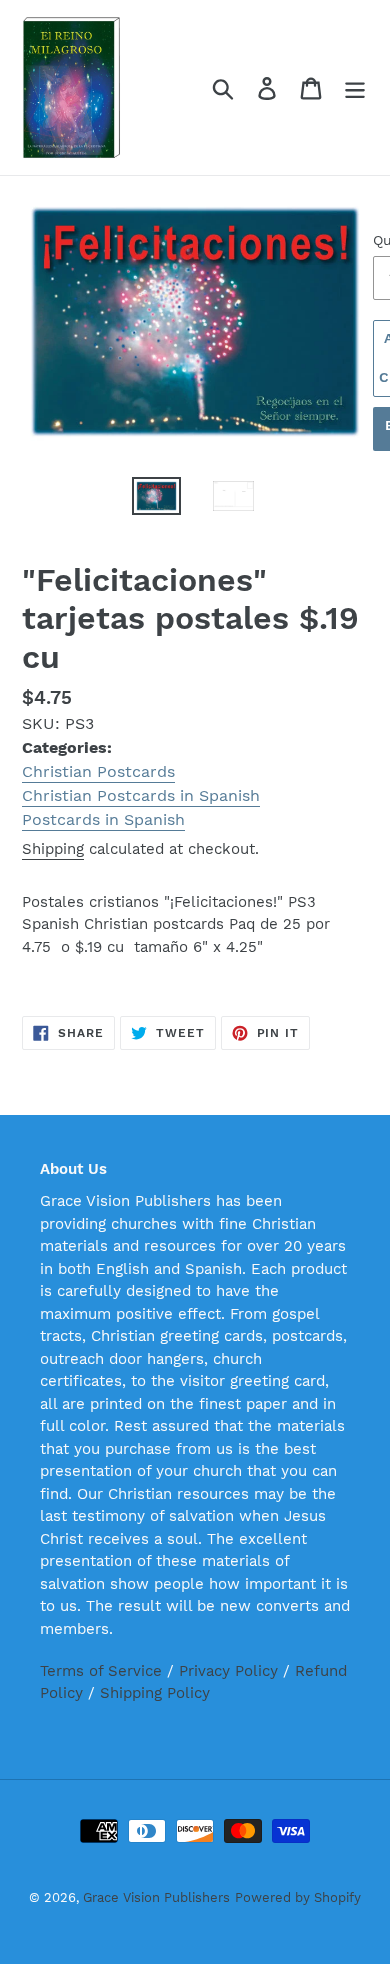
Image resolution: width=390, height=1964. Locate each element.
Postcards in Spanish (103, 819)
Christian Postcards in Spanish (141, 795)
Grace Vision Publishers (156, 1897)
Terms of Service (101, 1671)
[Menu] (355, 87)
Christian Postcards (98, 771)
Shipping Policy (155, 1693)
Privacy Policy (228, 1671)
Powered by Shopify (298, 1897)
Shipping (53, 849)
